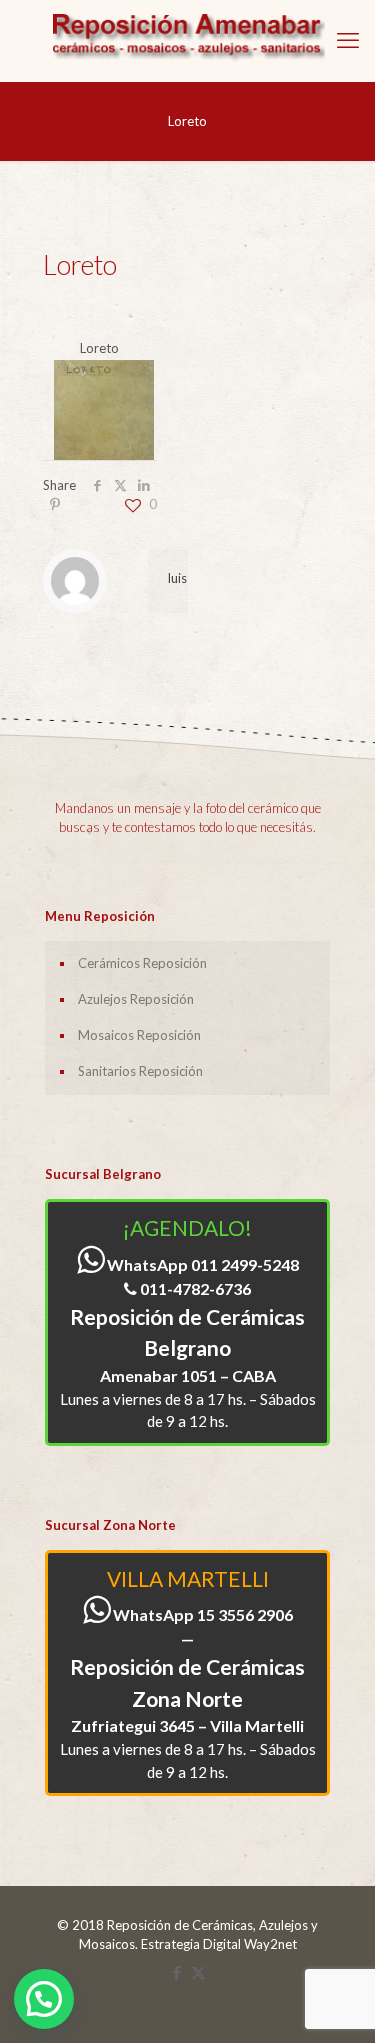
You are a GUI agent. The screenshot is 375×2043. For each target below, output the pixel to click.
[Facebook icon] (177, 1972)
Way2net (270, 1944)
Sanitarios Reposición (140, 1071)
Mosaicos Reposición (139, 1035)
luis (177, 578)
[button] (44, 1999)
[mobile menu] (348, 40)
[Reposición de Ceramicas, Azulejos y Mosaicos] (187, 40)
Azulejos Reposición (136, 999)
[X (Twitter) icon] (198, 1972)
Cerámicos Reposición (142, 963)
